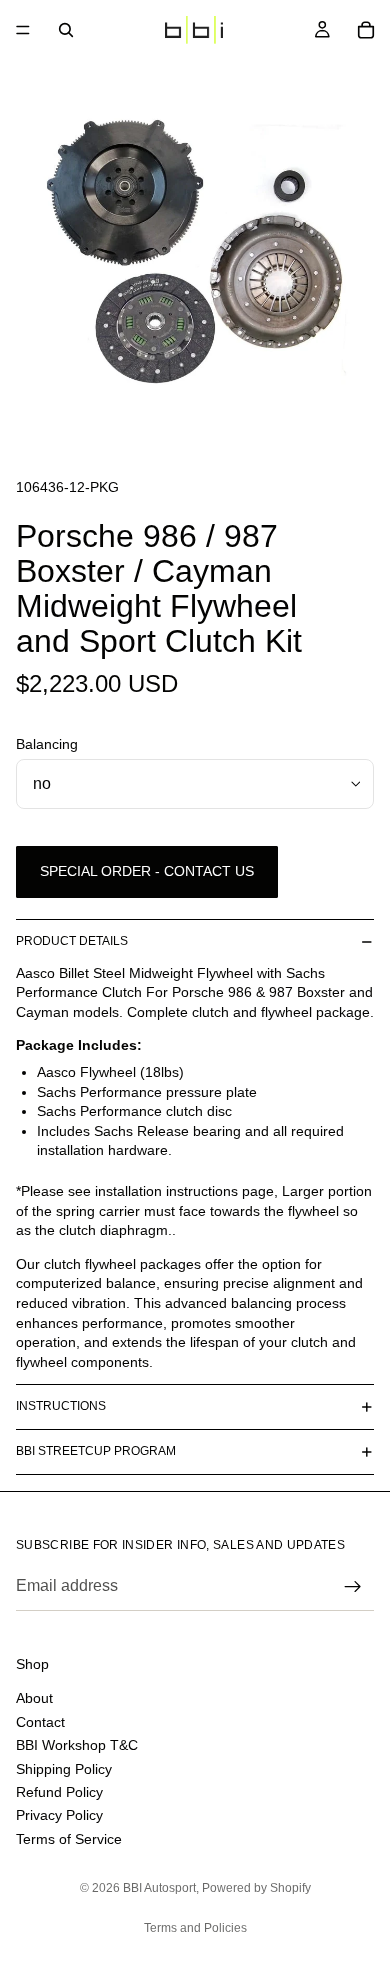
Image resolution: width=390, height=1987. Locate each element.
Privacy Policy (59, 1815)
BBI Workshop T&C (77, 1745)
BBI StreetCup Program (96, 1451)
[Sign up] (353, 1587)
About (34, 1698)
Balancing (47, 744)
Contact (40, 1721)
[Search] (66, 30)
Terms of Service (69, 1838)
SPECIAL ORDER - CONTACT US (147, 871)
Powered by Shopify (256, 1888)
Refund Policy (59, 1791)
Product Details (72, 941)
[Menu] (23, 30)
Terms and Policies (195, 1928)
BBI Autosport (159, 1888)
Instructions (61, 1406)
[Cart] (366, 30)
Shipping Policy (64, 1768)
